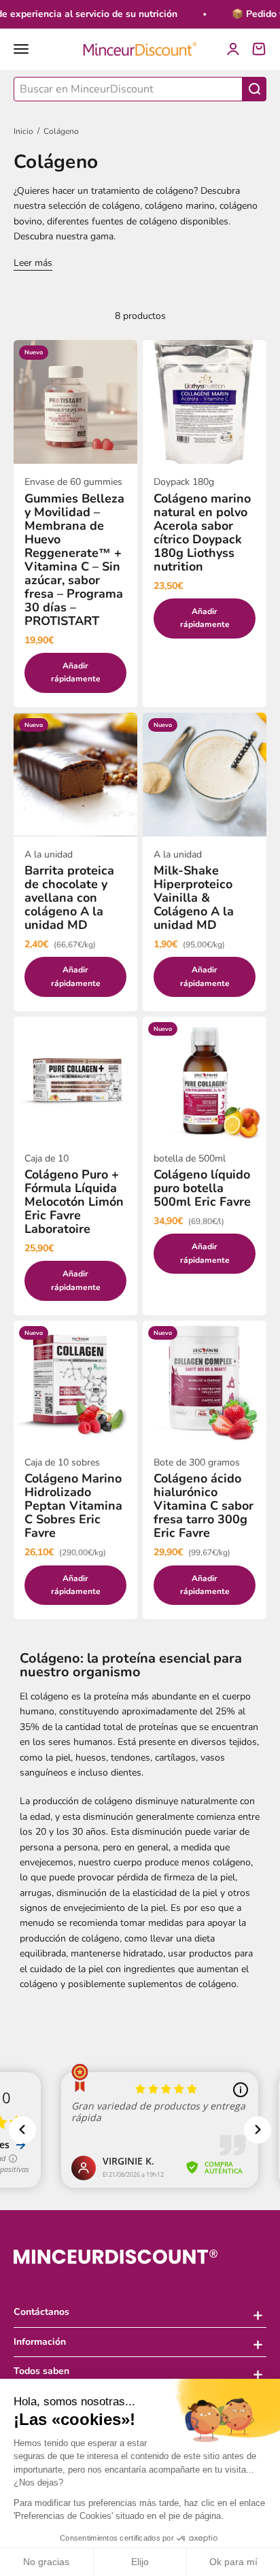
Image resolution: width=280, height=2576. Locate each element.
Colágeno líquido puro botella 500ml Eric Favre (202, 1188)
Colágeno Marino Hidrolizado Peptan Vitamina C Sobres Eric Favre (73, 1506)
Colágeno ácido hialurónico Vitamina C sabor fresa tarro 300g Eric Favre (204, 1506)
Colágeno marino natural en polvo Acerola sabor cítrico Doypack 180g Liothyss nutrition (202, 532)
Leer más (33, 263)
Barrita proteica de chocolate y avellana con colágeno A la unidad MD (69, 898)
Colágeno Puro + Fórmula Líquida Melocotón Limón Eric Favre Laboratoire (74, 1202)
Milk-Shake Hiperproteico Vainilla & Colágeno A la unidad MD (194, 898)
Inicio (23, 131)
